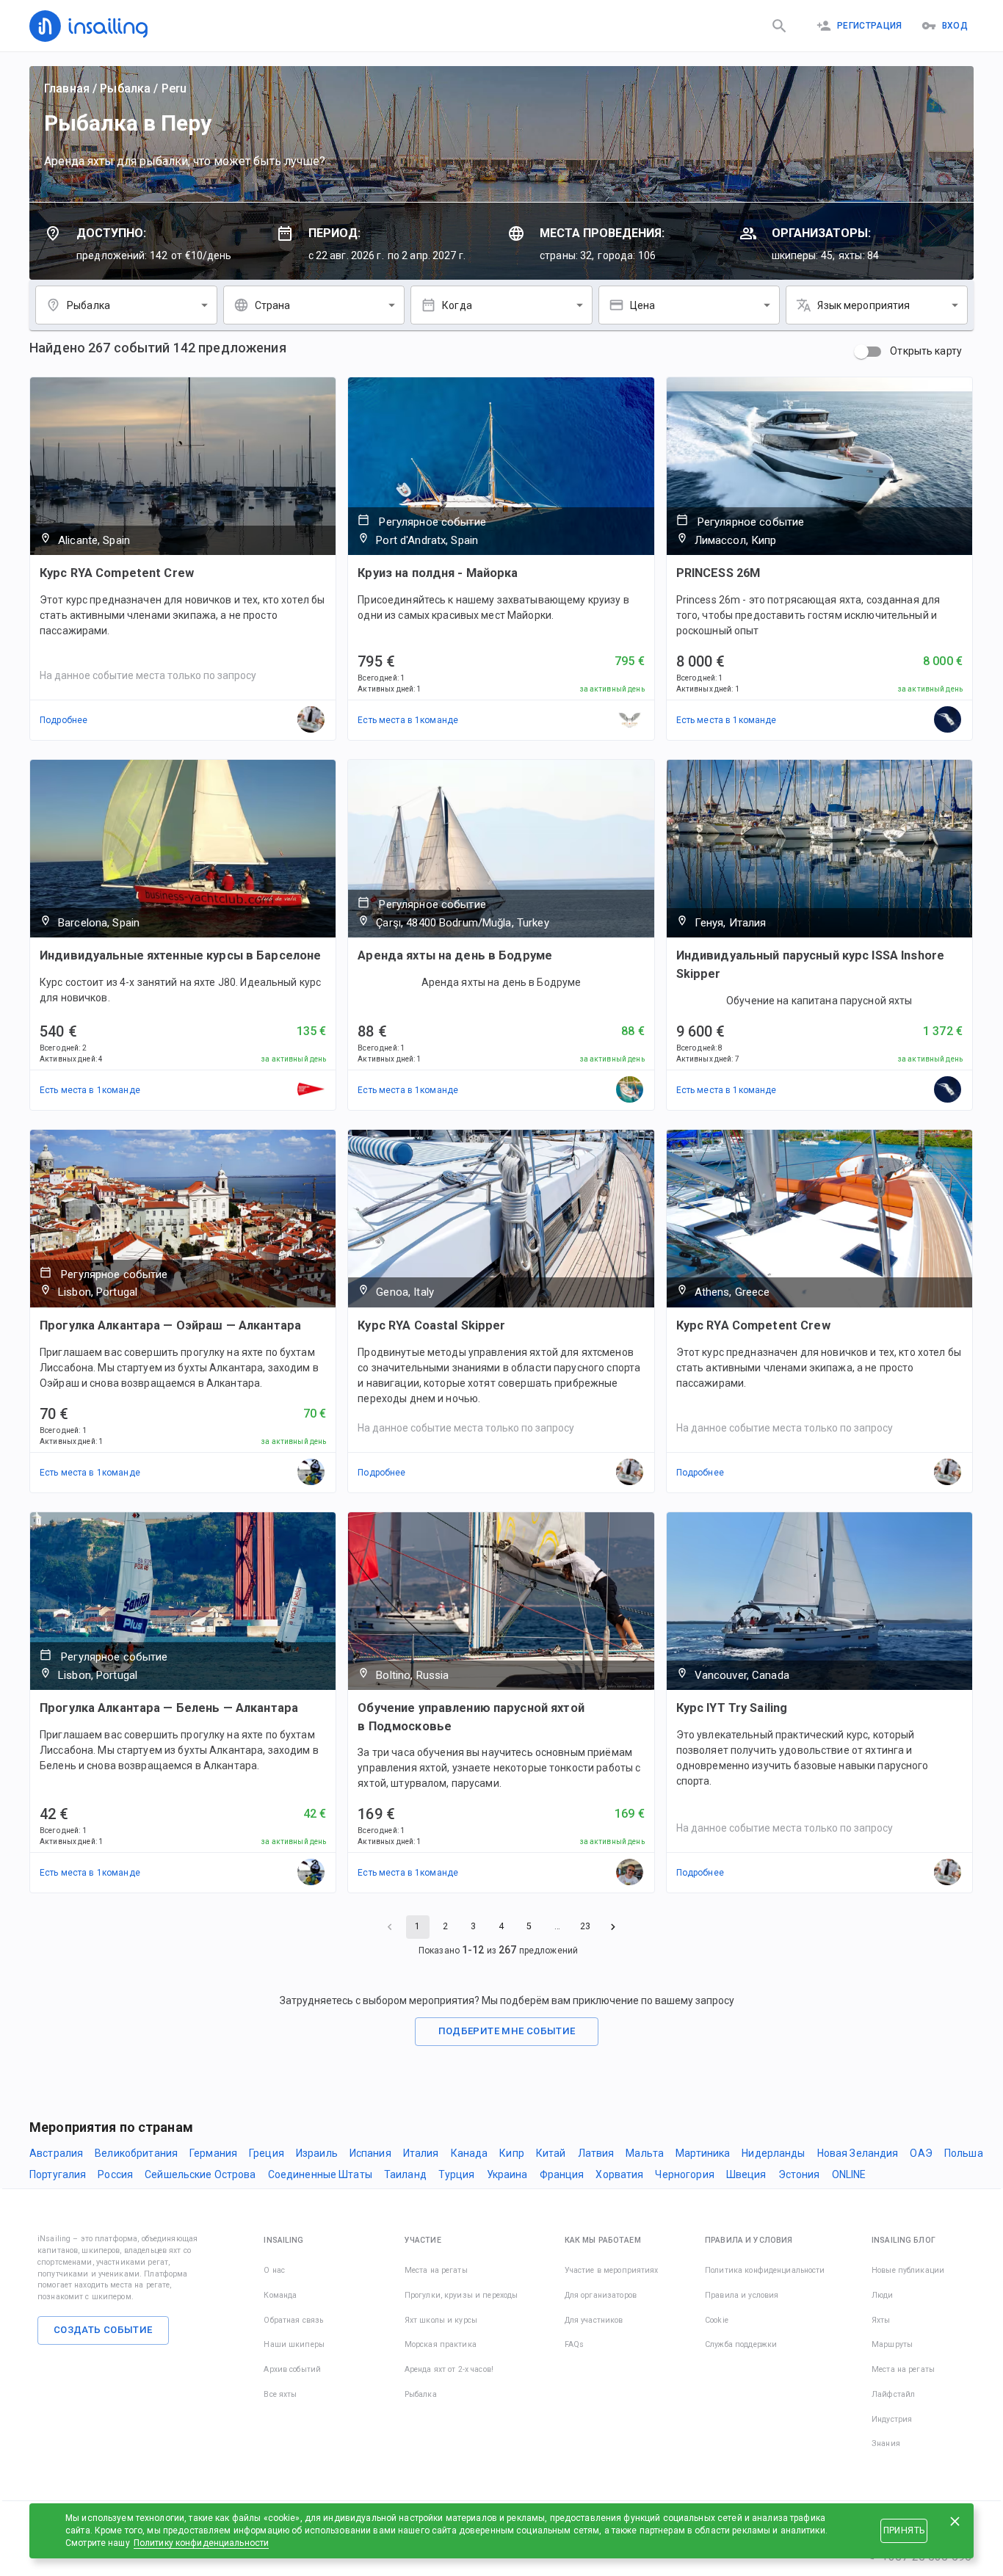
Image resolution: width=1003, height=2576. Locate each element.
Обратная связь (293, 2320)
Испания (370, 2153)
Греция (267, 2153)
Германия (213, 2153)
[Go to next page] (613, 1927)
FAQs (575, 2344)
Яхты (881, 2320)
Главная (67, 88)
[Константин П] (630, 1873)
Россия (115, 2174)
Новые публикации (908, 2270)
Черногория (684, 2174)
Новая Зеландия (858, 2153)
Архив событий (292, 2369)
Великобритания (136, 2153)
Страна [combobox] (273, 305)
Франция (562, 2174)
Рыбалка (125, 88)
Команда (280, 2295)
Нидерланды (773, 2153)
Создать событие (103, 2330)
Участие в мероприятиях (612, 2270)
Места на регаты (436, 2270)
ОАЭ (921, 2153)
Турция (457, 2174)
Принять (904, 2530)
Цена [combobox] (643, 305)
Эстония (799, 2174)
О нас (274, 2270)
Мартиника (703, 2153)
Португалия (58, 2174)
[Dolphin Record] (311, 1473)
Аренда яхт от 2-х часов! (449, 2369)
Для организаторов (601, 2295)
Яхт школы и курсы (441, 2320)
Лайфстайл (893, 2394)
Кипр (512, 2153)
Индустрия (892, 2419)
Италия (421, 2153)
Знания (886, 2443)
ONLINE (849, 2174)
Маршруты (892, 2344)
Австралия (56, 2153)
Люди (883, 2295)
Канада (470, 2153)
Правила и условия (742, 2295)
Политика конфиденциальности (765, 2270)
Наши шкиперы (294, 2344)
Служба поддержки (741, 2344)
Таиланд (405, 2174)
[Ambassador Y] (630, 1090)
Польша (964, 2153)
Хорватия (619, 2174)
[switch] (861, 352)
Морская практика (441, 2344)
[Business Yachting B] (311, 1090)
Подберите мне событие (507, 2031)
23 (585, 1926)
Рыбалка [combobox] (88, 305)
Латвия (596, 2153)
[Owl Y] (630, 720)
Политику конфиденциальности (202, 2543)
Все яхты (280, 2394)
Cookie (717, 2320)
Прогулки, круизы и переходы (461, 2295)
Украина (507, 2174)
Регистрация (870, 26)
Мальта (645, 2153)
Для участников (594, 2320)
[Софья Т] (948, 720)
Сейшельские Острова (200, 2174)
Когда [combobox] (457, 305)
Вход (955, 26)
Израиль (317, 2153)
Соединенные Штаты (320, 2174)
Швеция (746, 2174)
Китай (551, 2153)
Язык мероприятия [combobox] (863, 305)
